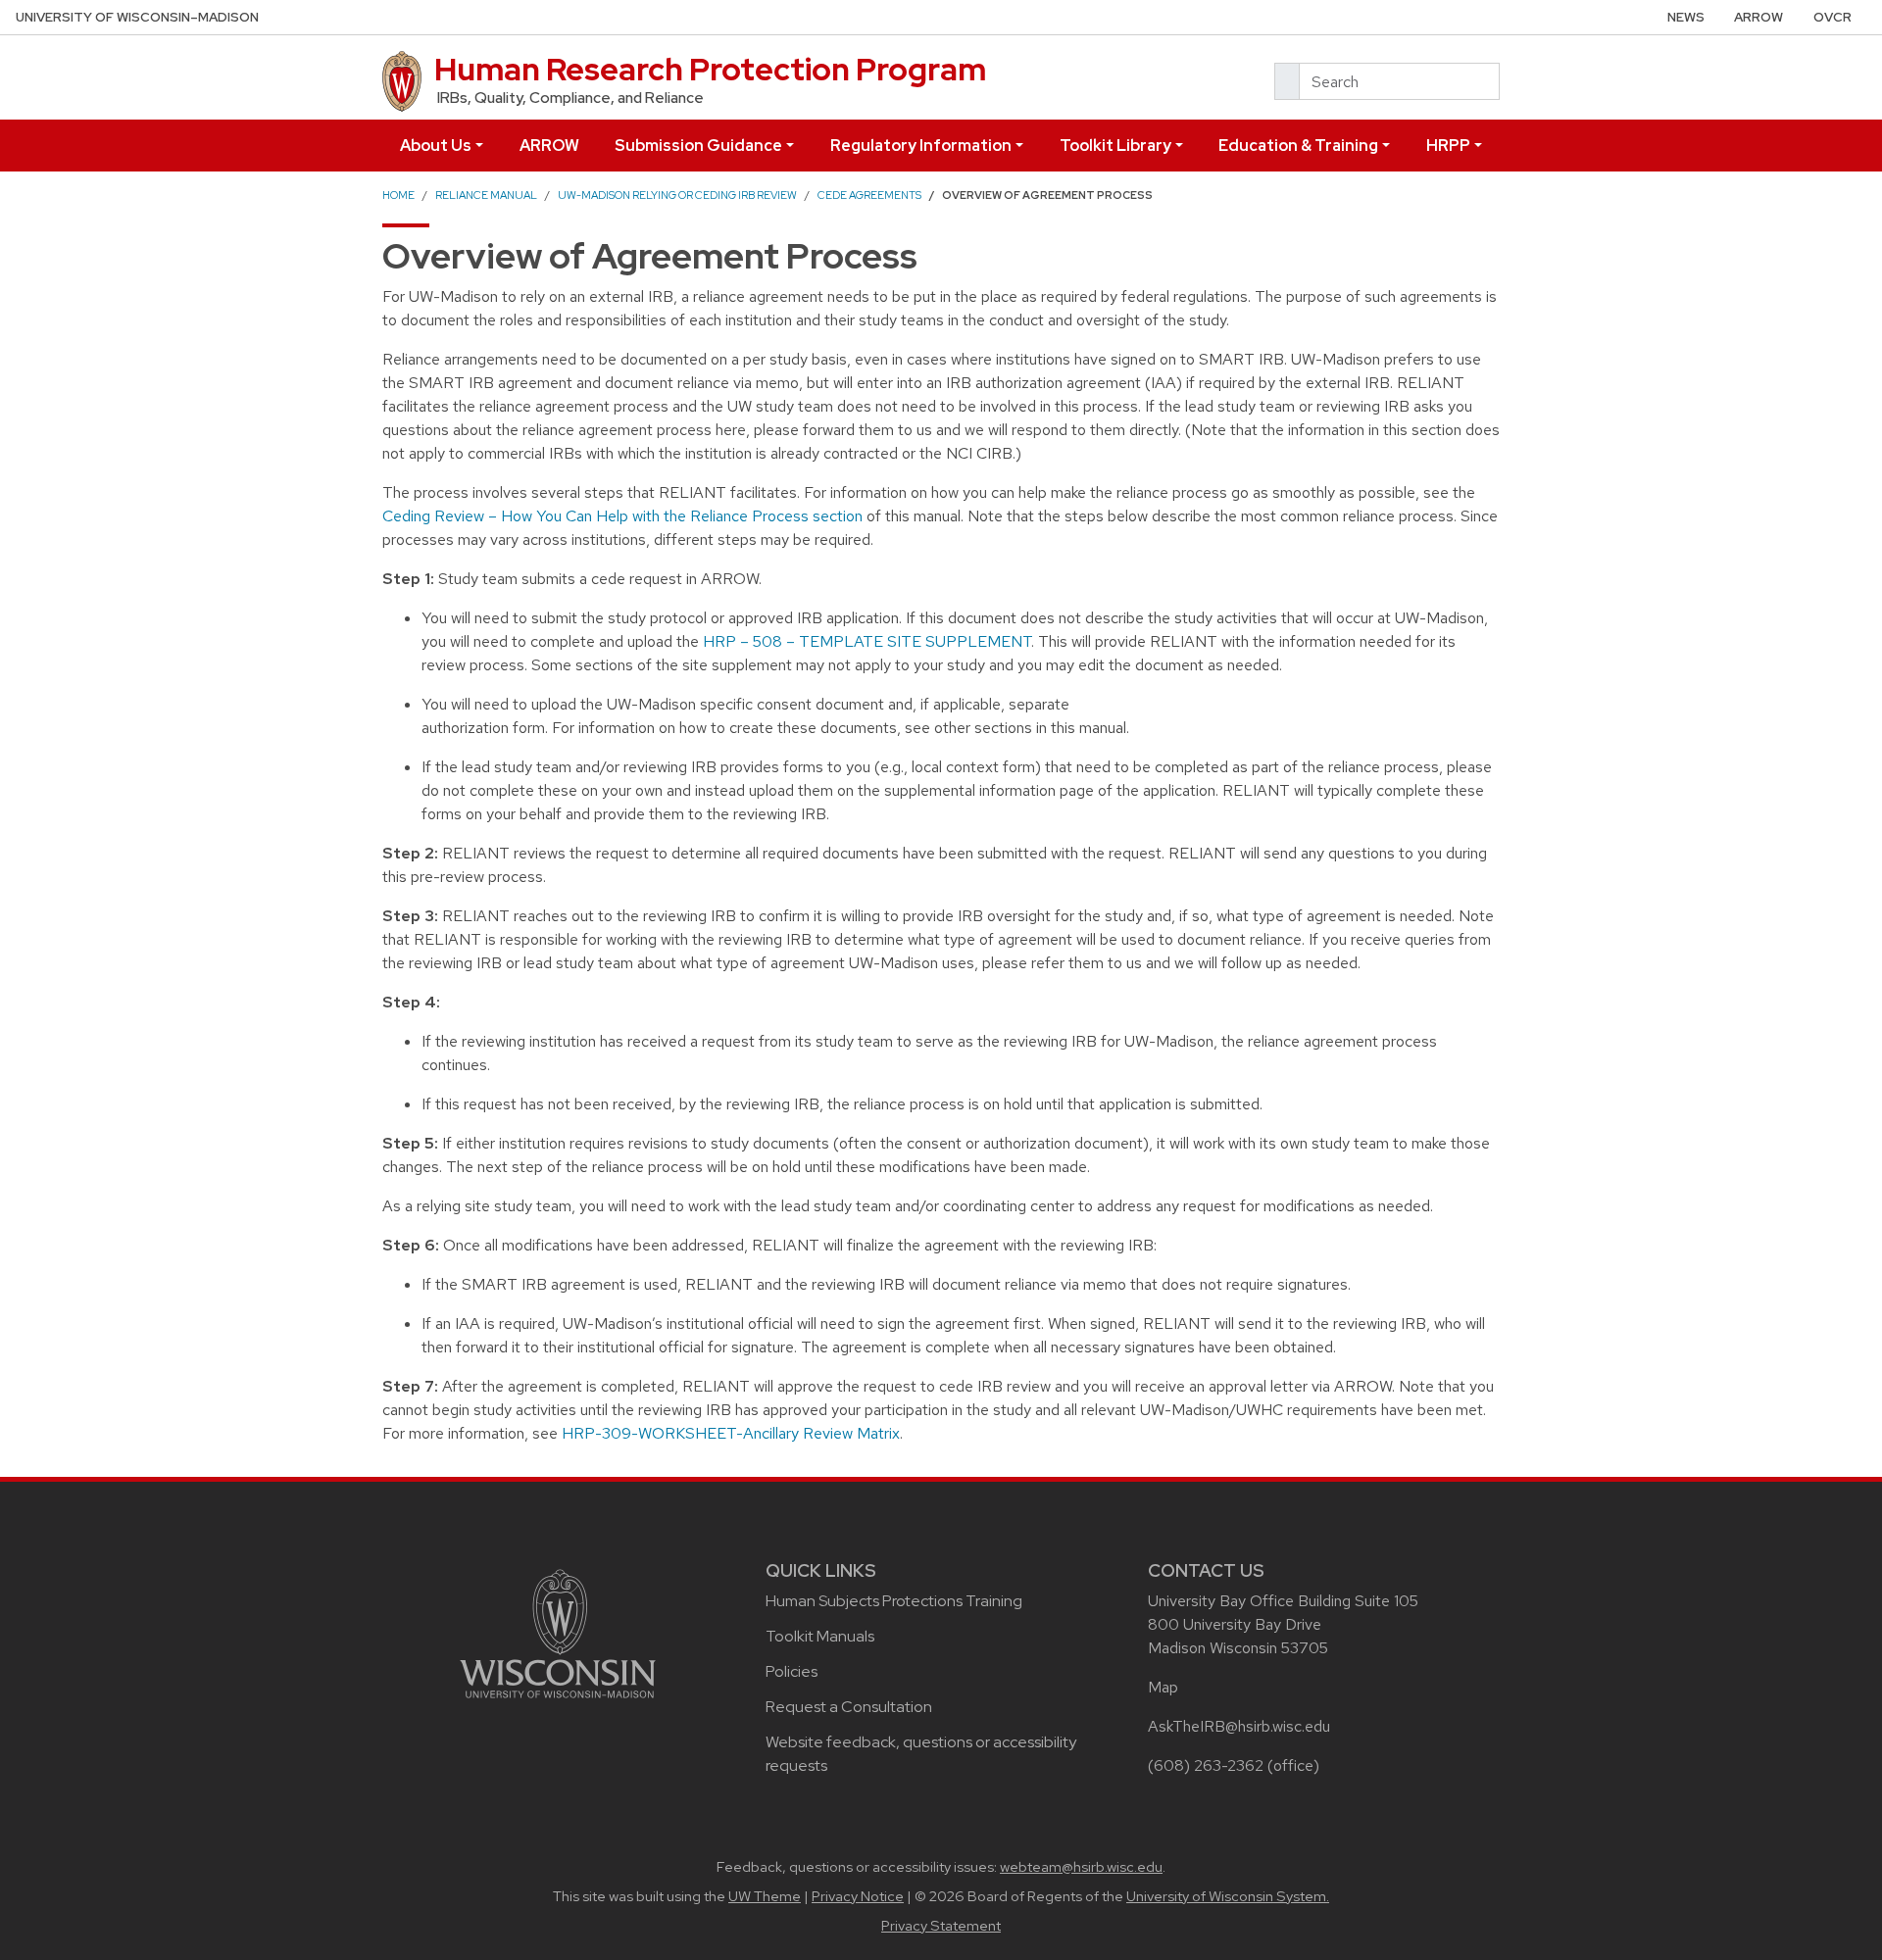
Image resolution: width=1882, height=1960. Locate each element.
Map (1163, 1687)
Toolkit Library (1115, 146)
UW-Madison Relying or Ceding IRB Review (677, 195)
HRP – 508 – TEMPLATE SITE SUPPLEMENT (867, 641)
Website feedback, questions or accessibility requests (921, 1754)
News (1686, 17)
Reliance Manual (486, 195)
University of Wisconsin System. (1228, 1896)
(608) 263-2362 (1206, 1765)
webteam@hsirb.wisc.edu (1081, 1867)
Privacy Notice (858, 1896)
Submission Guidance (698, 146)
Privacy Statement (941, 1926)
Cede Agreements (869, 195)
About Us (436, 146)
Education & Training (1298, 146)
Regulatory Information (921, 146)
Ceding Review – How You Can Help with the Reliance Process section (622, 516)
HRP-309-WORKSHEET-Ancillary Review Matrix (731, 1433)
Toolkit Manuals (820, 1636)
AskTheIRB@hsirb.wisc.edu (1239, 1726)
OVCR (1832, 17)
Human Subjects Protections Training (894, 1601)
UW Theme (765, 1896)
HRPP (1448, 146)
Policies (792, 1671)
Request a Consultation (849, 1707)
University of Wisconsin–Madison (137, 17)
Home (398, 195)
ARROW (1758, 17)
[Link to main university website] (558, 1632)
